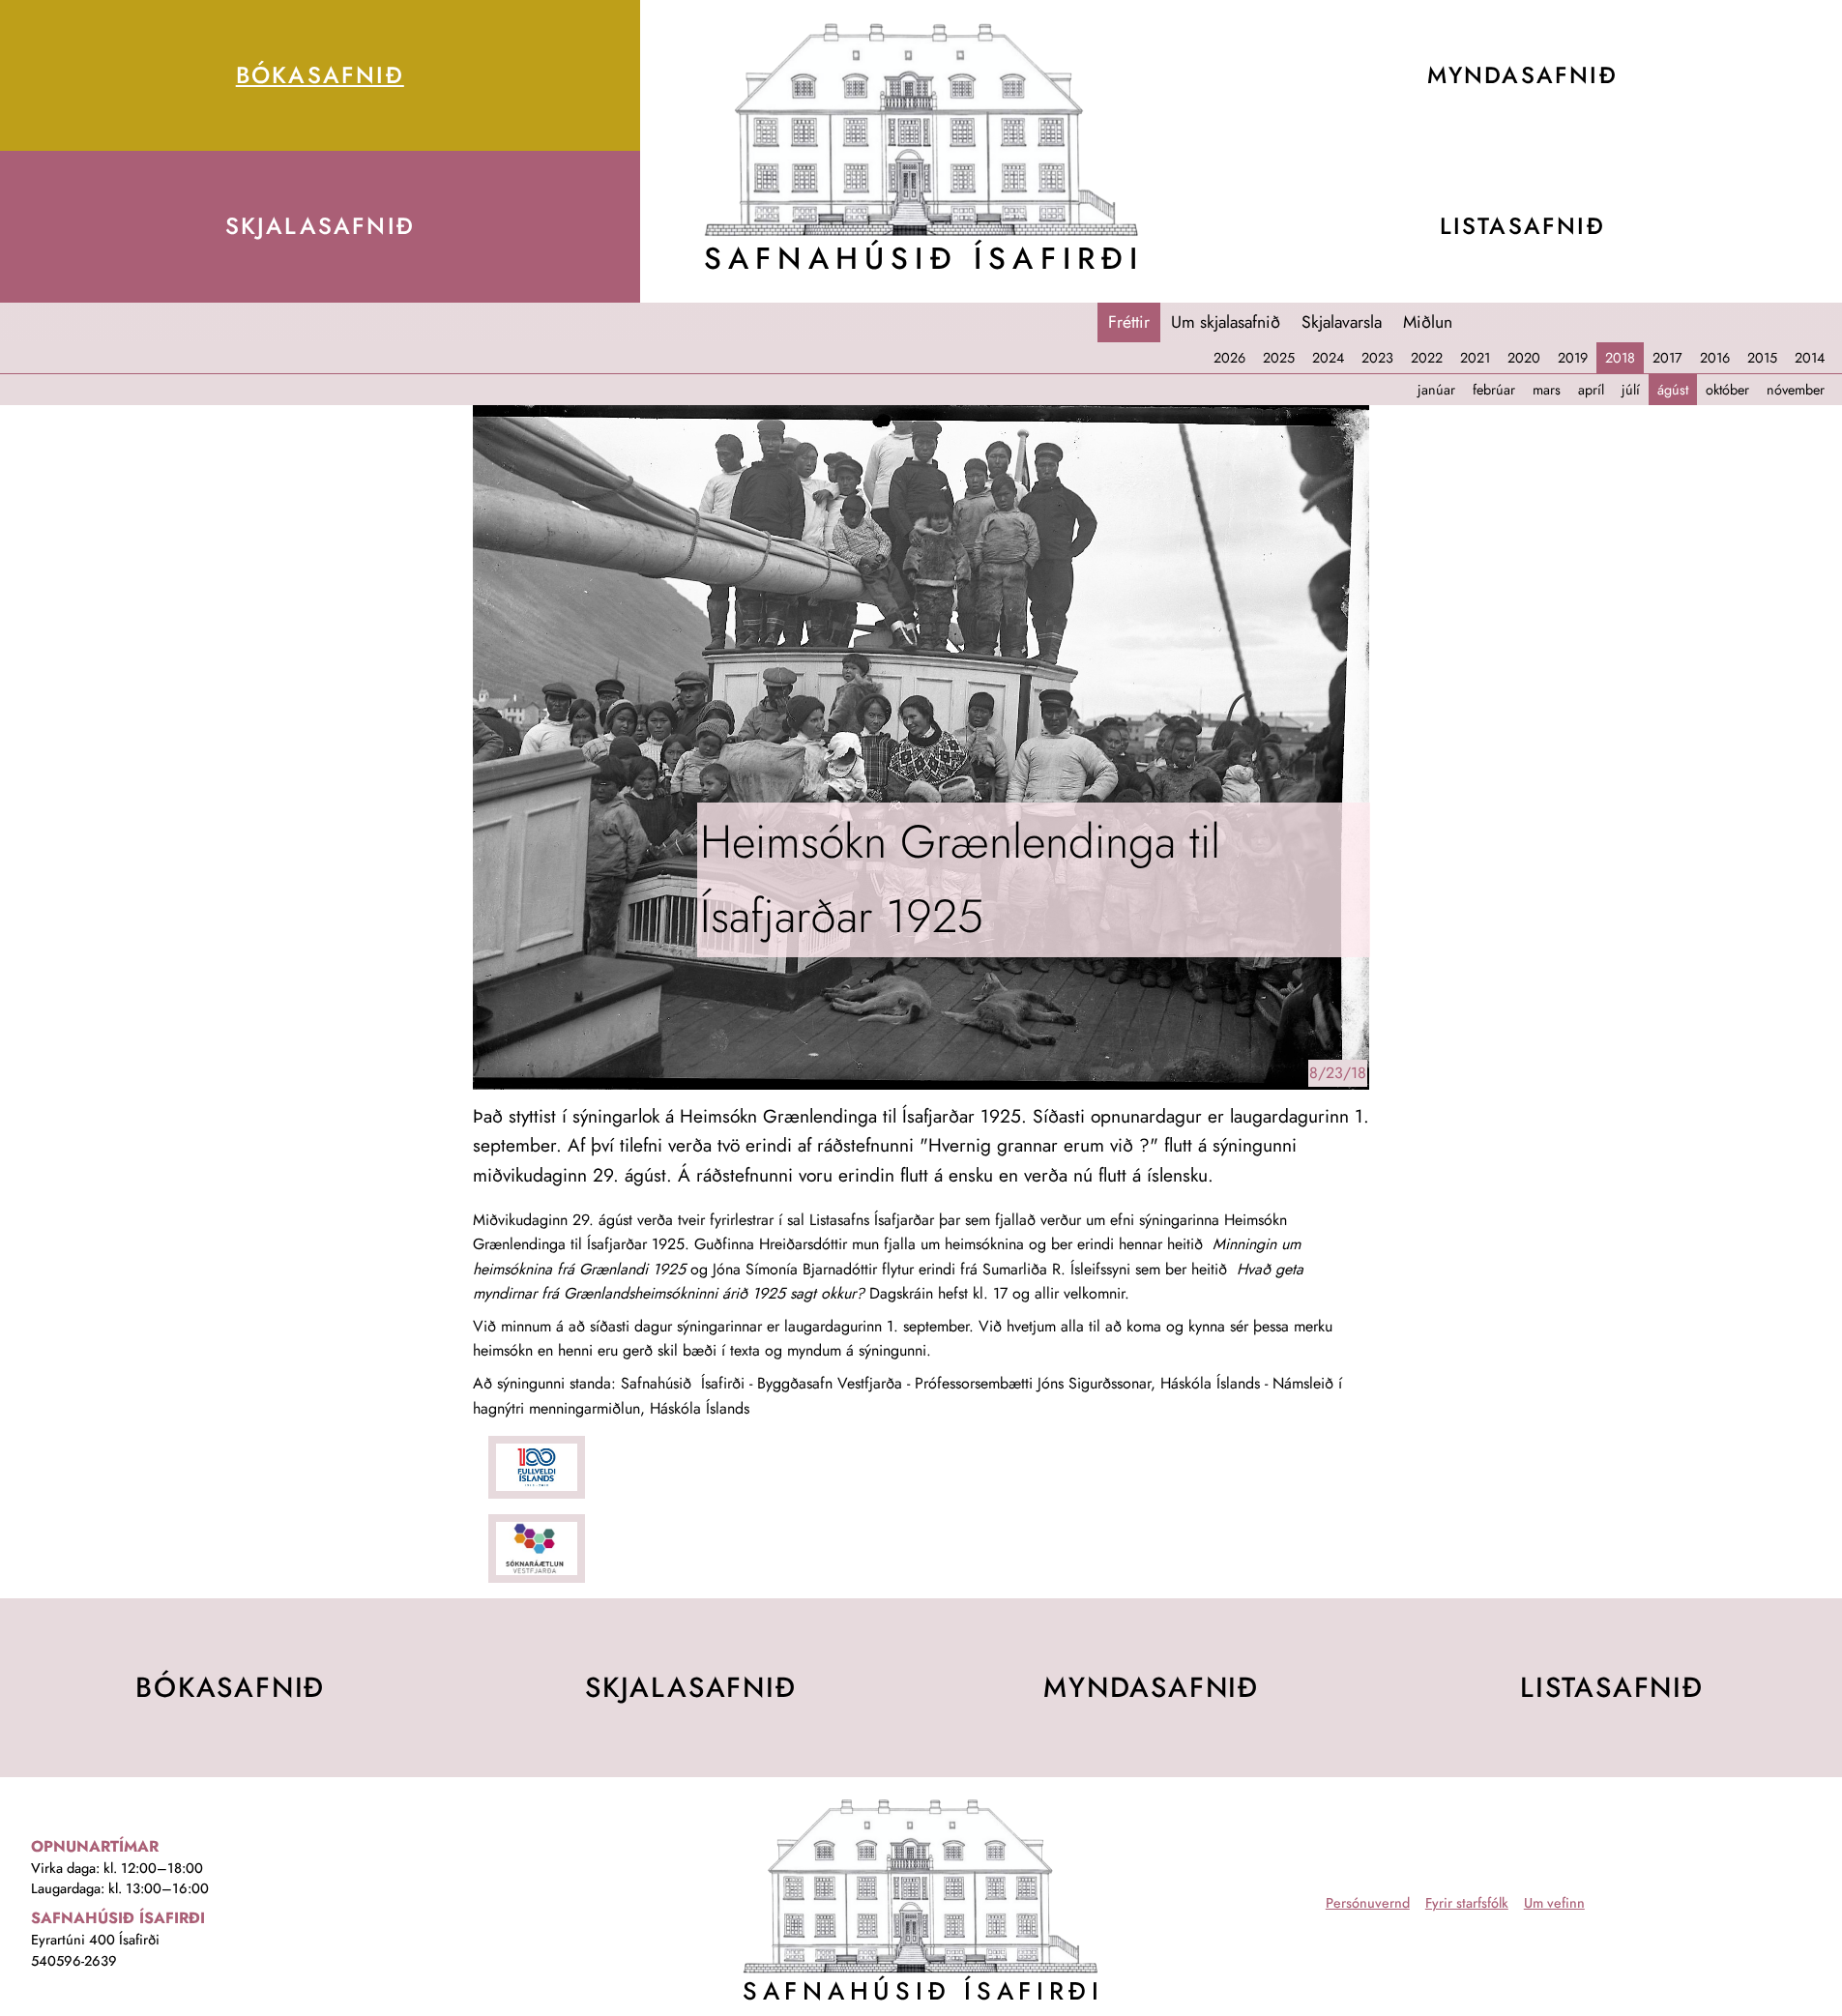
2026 (1229, 358)
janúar (1436, 390)
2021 (1475, 358)
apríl (1591, 390)
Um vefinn (1554, 1903)
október (1727, 390)
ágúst (1673, 390)
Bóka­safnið (320, 75)
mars (1547, 390)
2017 (1667, 358)
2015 (1762, 358)
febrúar (1494, 390)
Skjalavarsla (1342, 322)
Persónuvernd (1368, 1903)
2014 (1810, 358)
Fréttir (1129, 322)
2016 (1715, 358)
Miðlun (1428, 322)
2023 (1377, 358)
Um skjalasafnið (1226, 322)
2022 (1427, 358)
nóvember (1796, 390)
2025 (1279, 358)
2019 (1573, 358)
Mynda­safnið (1151, 1687)
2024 (1328, 358)
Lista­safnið (1612, 1687)
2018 (1620, 358)
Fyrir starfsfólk (1467, 1903)
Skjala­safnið (321, 226)
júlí (1631, 390)
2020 (1524, 358)
